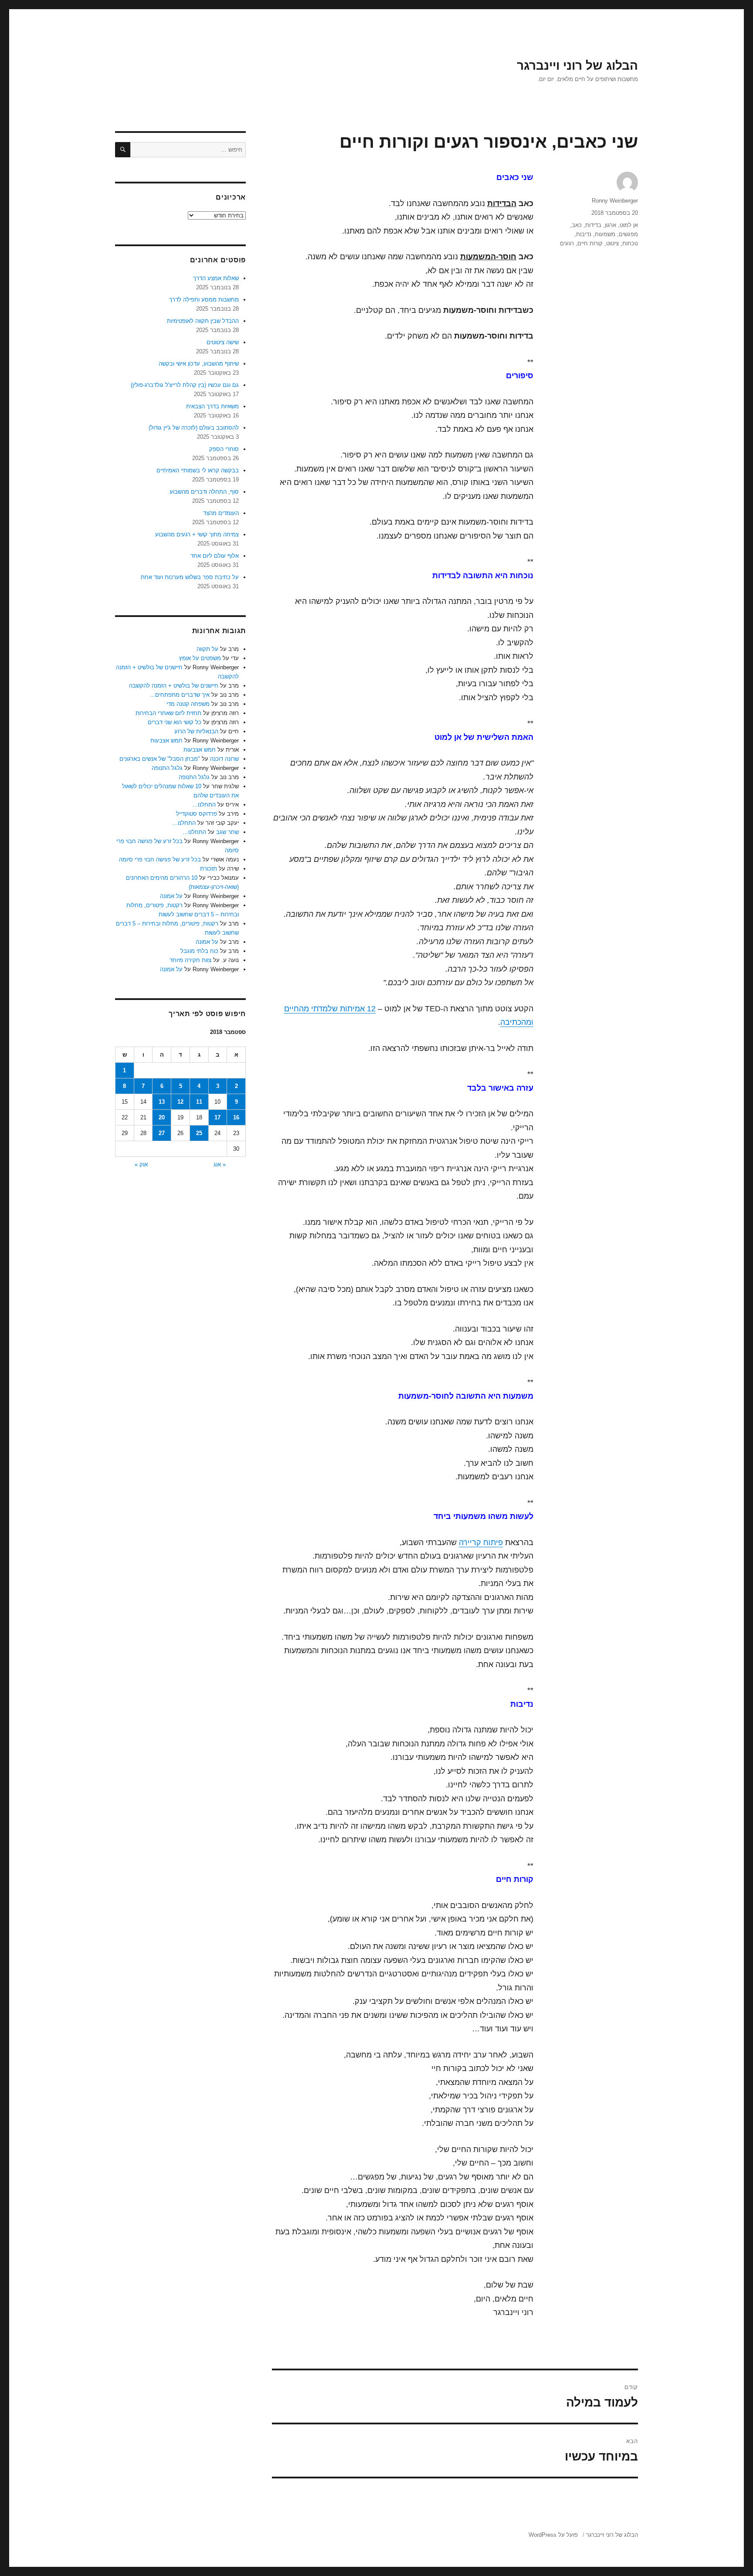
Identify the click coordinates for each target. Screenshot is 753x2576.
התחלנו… (204, 805)
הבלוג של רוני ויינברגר (577, 66)
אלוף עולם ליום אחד (215, 556)
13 (162, 1102)
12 (180, 1102)
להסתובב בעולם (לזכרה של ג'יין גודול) (194, 428)
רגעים (567, 243)
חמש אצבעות (166, 741)
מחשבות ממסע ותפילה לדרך (204, 300)
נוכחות (630, 243)
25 (199, 1133)
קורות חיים (590, 243)
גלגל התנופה (167, 768)
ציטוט (612, 243)
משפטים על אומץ (200, 658)
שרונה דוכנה (224, 759)
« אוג (220, 1164)
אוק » (141, 1164)
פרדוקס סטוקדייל (197, 814)
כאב (577, 225)
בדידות (593, 225)
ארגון (611, 225)
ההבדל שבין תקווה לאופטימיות (203, 321)
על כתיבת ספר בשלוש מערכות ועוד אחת (190, 577)
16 (236, 1117)
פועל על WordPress (553, 2535)
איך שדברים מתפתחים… (180, 695)
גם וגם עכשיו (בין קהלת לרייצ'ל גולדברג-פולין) (185, 385)
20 (162, 1117)
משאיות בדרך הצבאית (212, 406)
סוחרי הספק (224, 449)
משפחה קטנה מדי (188, 704)
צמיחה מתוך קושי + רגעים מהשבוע (197, 534)
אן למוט (629, 225)
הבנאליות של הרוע (196, 731)
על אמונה (171, 896)
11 (199, 1102)
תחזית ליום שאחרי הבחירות (168, 713)
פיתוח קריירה (481, 1542)
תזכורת (209, 869)
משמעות (605, 234)
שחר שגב (227, 832)
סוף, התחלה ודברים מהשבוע (204, 492)
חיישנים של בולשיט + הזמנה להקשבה (174, 686)
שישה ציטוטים (223, 342)
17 (217, 1117)
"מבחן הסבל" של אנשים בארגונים (160, 759)
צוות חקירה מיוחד (190, 960)
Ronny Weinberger (615, 201)
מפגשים (628, 234)
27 (162, 1133)
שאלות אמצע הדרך (216, 278)
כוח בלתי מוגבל (199, 951)
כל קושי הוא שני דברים (175, 722)
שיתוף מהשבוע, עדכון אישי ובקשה (199, 364)
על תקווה (207, 649)
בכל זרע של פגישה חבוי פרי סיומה (160, 859)
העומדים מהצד (221, 513)
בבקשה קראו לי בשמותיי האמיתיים (198, 470)
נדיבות (584, 234)
